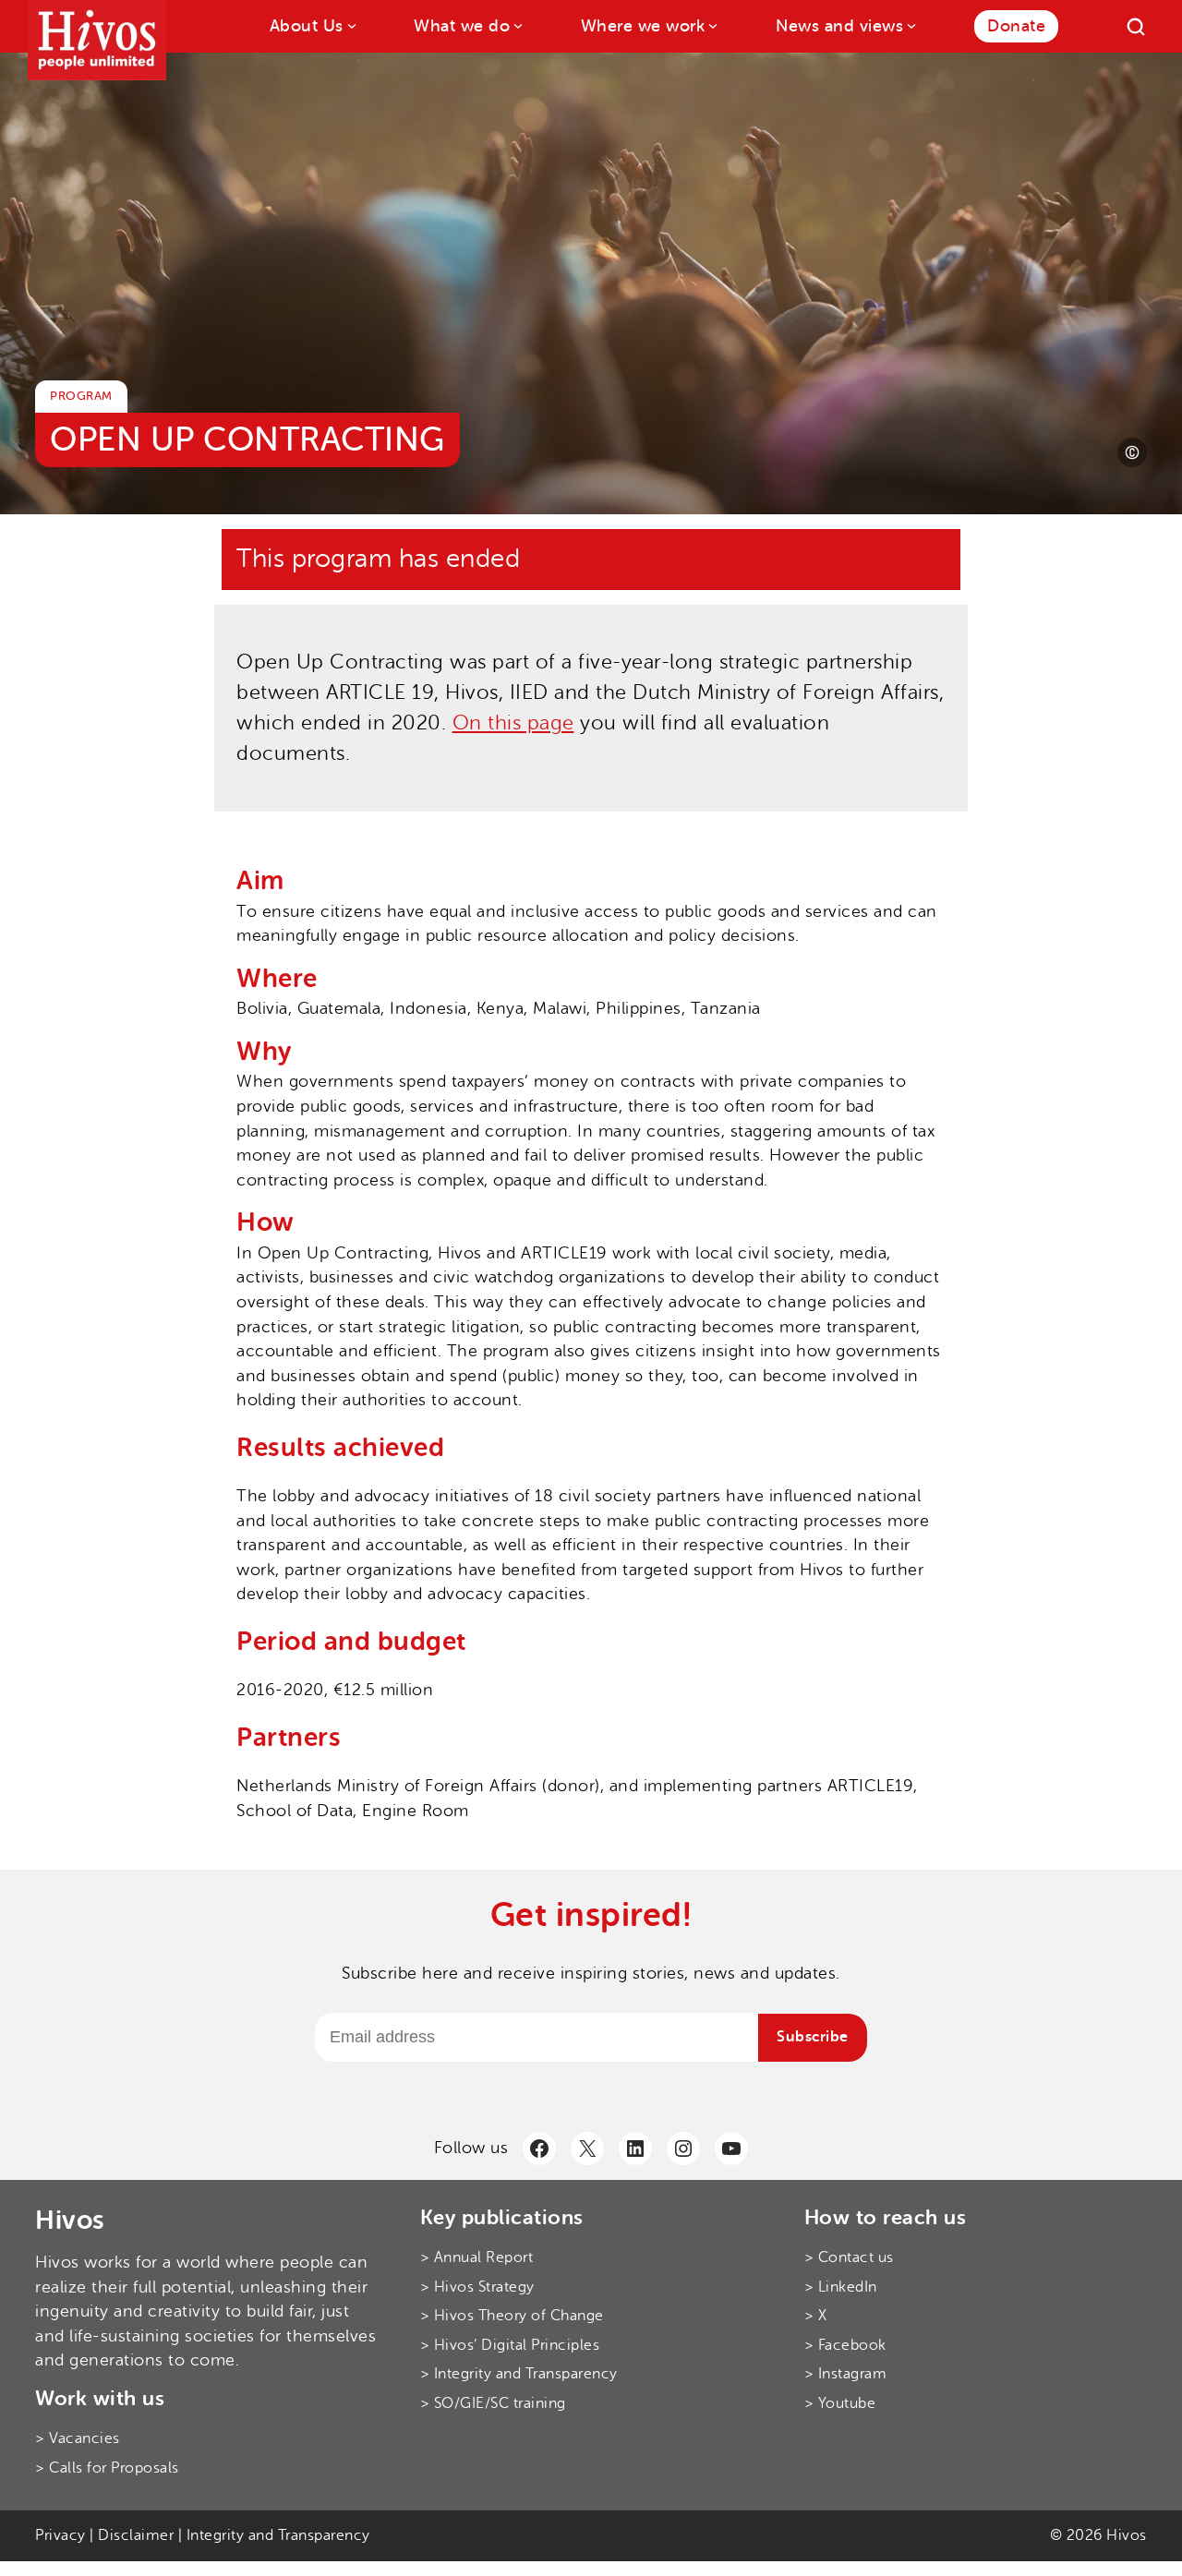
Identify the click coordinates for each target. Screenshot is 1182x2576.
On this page (513, 723)
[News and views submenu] (910, 24)
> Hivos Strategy (477, 2287)
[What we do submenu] (517, 24)
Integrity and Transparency (278, 2535)
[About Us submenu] (350, 24)
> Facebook (845, 2345)
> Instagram (846, 2374)
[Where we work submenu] (712, 24)
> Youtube (840, 2403)
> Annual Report (477, 2257)
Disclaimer (136, 2535)
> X (816, 2316)
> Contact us (849, 2257)
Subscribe (813, 2037)
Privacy (60, 2535)
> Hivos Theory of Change (512, 2316)
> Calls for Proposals (107, 2468)
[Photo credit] (1132, 452)
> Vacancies (78, 2438)
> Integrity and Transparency (519, 2374)
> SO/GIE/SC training (493, 2403)
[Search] (1136, 27)
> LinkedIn (841, 2287)
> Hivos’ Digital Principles (510, 2345)
